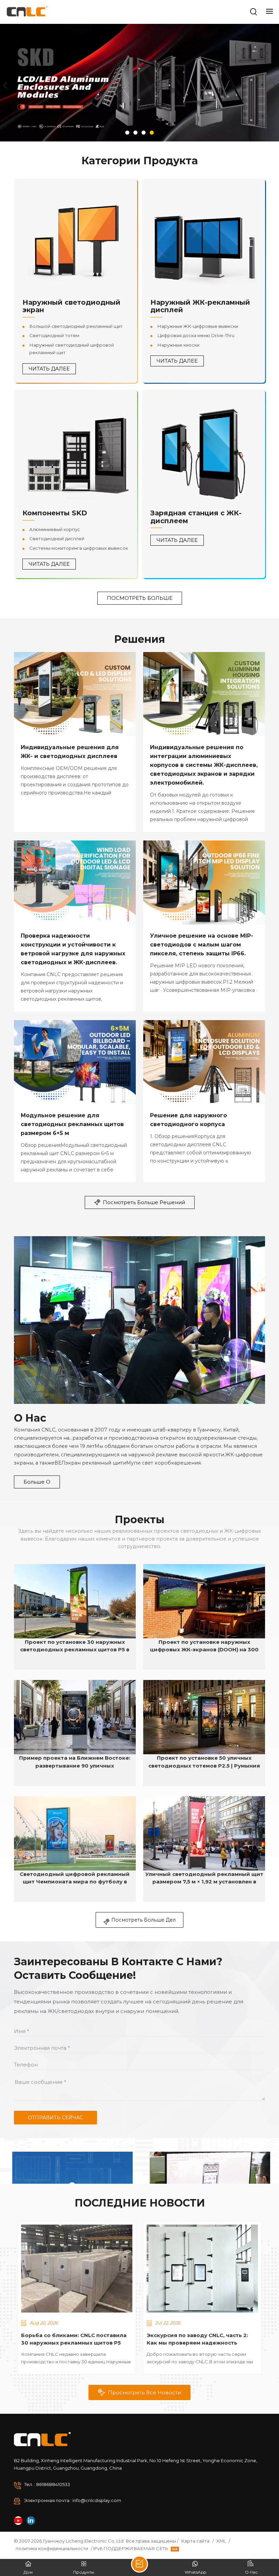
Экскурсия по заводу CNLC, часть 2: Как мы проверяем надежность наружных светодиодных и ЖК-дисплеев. (197, 2339)
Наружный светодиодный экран (71, 306)
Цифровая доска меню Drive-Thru (196, 335)
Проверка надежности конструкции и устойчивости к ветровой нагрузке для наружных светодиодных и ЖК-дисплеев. (73, 949)
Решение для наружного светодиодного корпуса (188, 1120)
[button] (127, 133)
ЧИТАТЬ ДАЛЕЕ (49, 369)
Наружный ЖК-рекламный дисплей (200, 306)
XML (221, 2541)
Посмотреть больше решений (144, 1202)
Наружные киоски (178, 345)
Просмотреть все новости (144, 2392)
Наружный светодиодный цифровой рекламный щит (72, 349)
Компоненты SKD (55, 513)
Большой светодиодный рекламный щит (76, 326)
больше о (37, 1482)
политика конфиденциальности (52, 2548)
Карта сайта (195, 2541)
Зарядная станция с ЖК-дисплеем (196, 517)
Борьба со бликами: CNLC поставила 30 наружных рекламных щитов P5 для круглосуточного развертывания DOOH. (74, 2339)
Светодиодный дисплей (57, 539)
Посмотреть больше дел (143, 1920)
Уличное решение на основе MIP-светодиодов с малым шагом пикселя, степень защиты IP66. (202, 945)
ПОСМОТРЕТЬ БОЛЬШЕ (140, 598)
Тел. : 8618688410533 (47, 2484)
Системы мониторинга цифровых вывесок (79, 548)
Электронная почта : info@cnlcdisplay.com (73, 2500)
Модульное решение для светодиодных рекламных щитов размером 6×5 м (72, 1124)
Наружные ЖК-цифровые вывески (198, 326)
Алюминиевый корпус (55, 529)
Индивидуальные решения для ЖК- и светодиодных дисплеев (70, 752)
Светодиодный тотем (54, 335)
